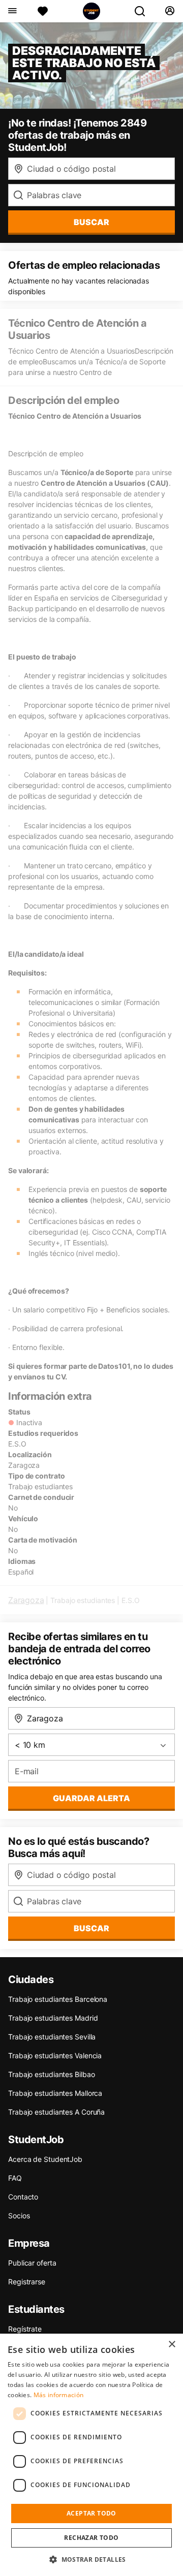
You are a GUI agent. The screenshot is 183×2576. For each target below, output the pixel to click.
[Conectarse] (170, 11)
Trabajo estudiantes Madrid (53, 2018)
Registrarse (27, 2282)
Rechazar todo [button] (91, 2538)
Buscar (91, 222)
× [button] (172, 2345)
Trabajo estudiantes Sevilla (52, 2037)
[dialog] (91, 2455)
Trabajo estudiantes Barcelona (58, 1999)
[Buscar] (144, 11)
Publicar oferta (32, 2263)
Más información (59, 2395)
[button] (91, 2559)
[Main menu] (12, 11)
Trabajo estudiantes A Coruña (56, 2112)
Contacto (23, 2197)
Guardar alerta (91, 1798)
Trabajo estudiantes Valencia (55, 2055)
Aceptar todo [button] (91, 2513)
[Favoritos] (43, 11)
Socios (19, 2216)
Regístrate (25, 2329)
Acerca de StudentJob (45, 2159)
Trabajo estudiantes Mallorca (55, 2093)
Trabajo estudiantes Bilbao (51, 2074)
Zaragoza (26, 1600)
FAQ (15, 2178)
